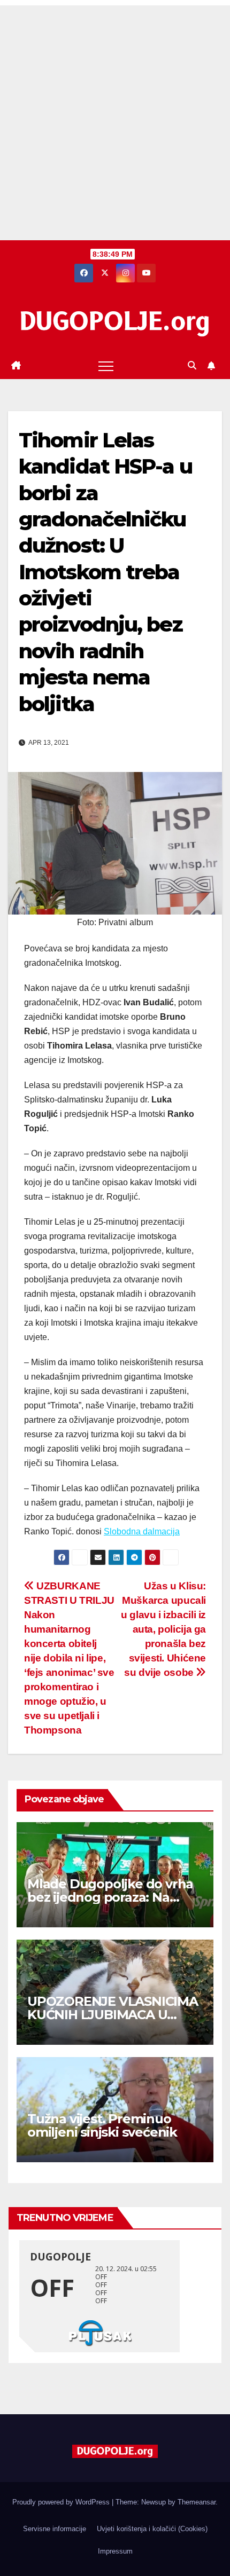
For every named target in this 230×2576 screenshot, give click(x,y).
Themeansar (197, 2502)
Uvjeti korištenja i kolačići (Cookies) (152, 2529)
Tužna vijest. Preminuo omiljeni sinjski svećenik (102, 2125)
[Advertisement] (115, 120)
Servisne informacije (55, 2529)
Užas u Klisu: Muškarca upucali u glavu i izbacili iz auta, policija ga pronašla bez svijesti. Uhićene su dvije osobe (163, 1629)
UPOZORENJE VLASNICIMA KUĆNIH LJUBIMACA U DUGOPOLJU (113, 2015)
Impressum (115, 2551)
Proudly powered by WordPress (62, 2502)
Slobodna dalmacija (142, 1531)
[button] (192, 365)
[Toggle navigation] (106, 366)
